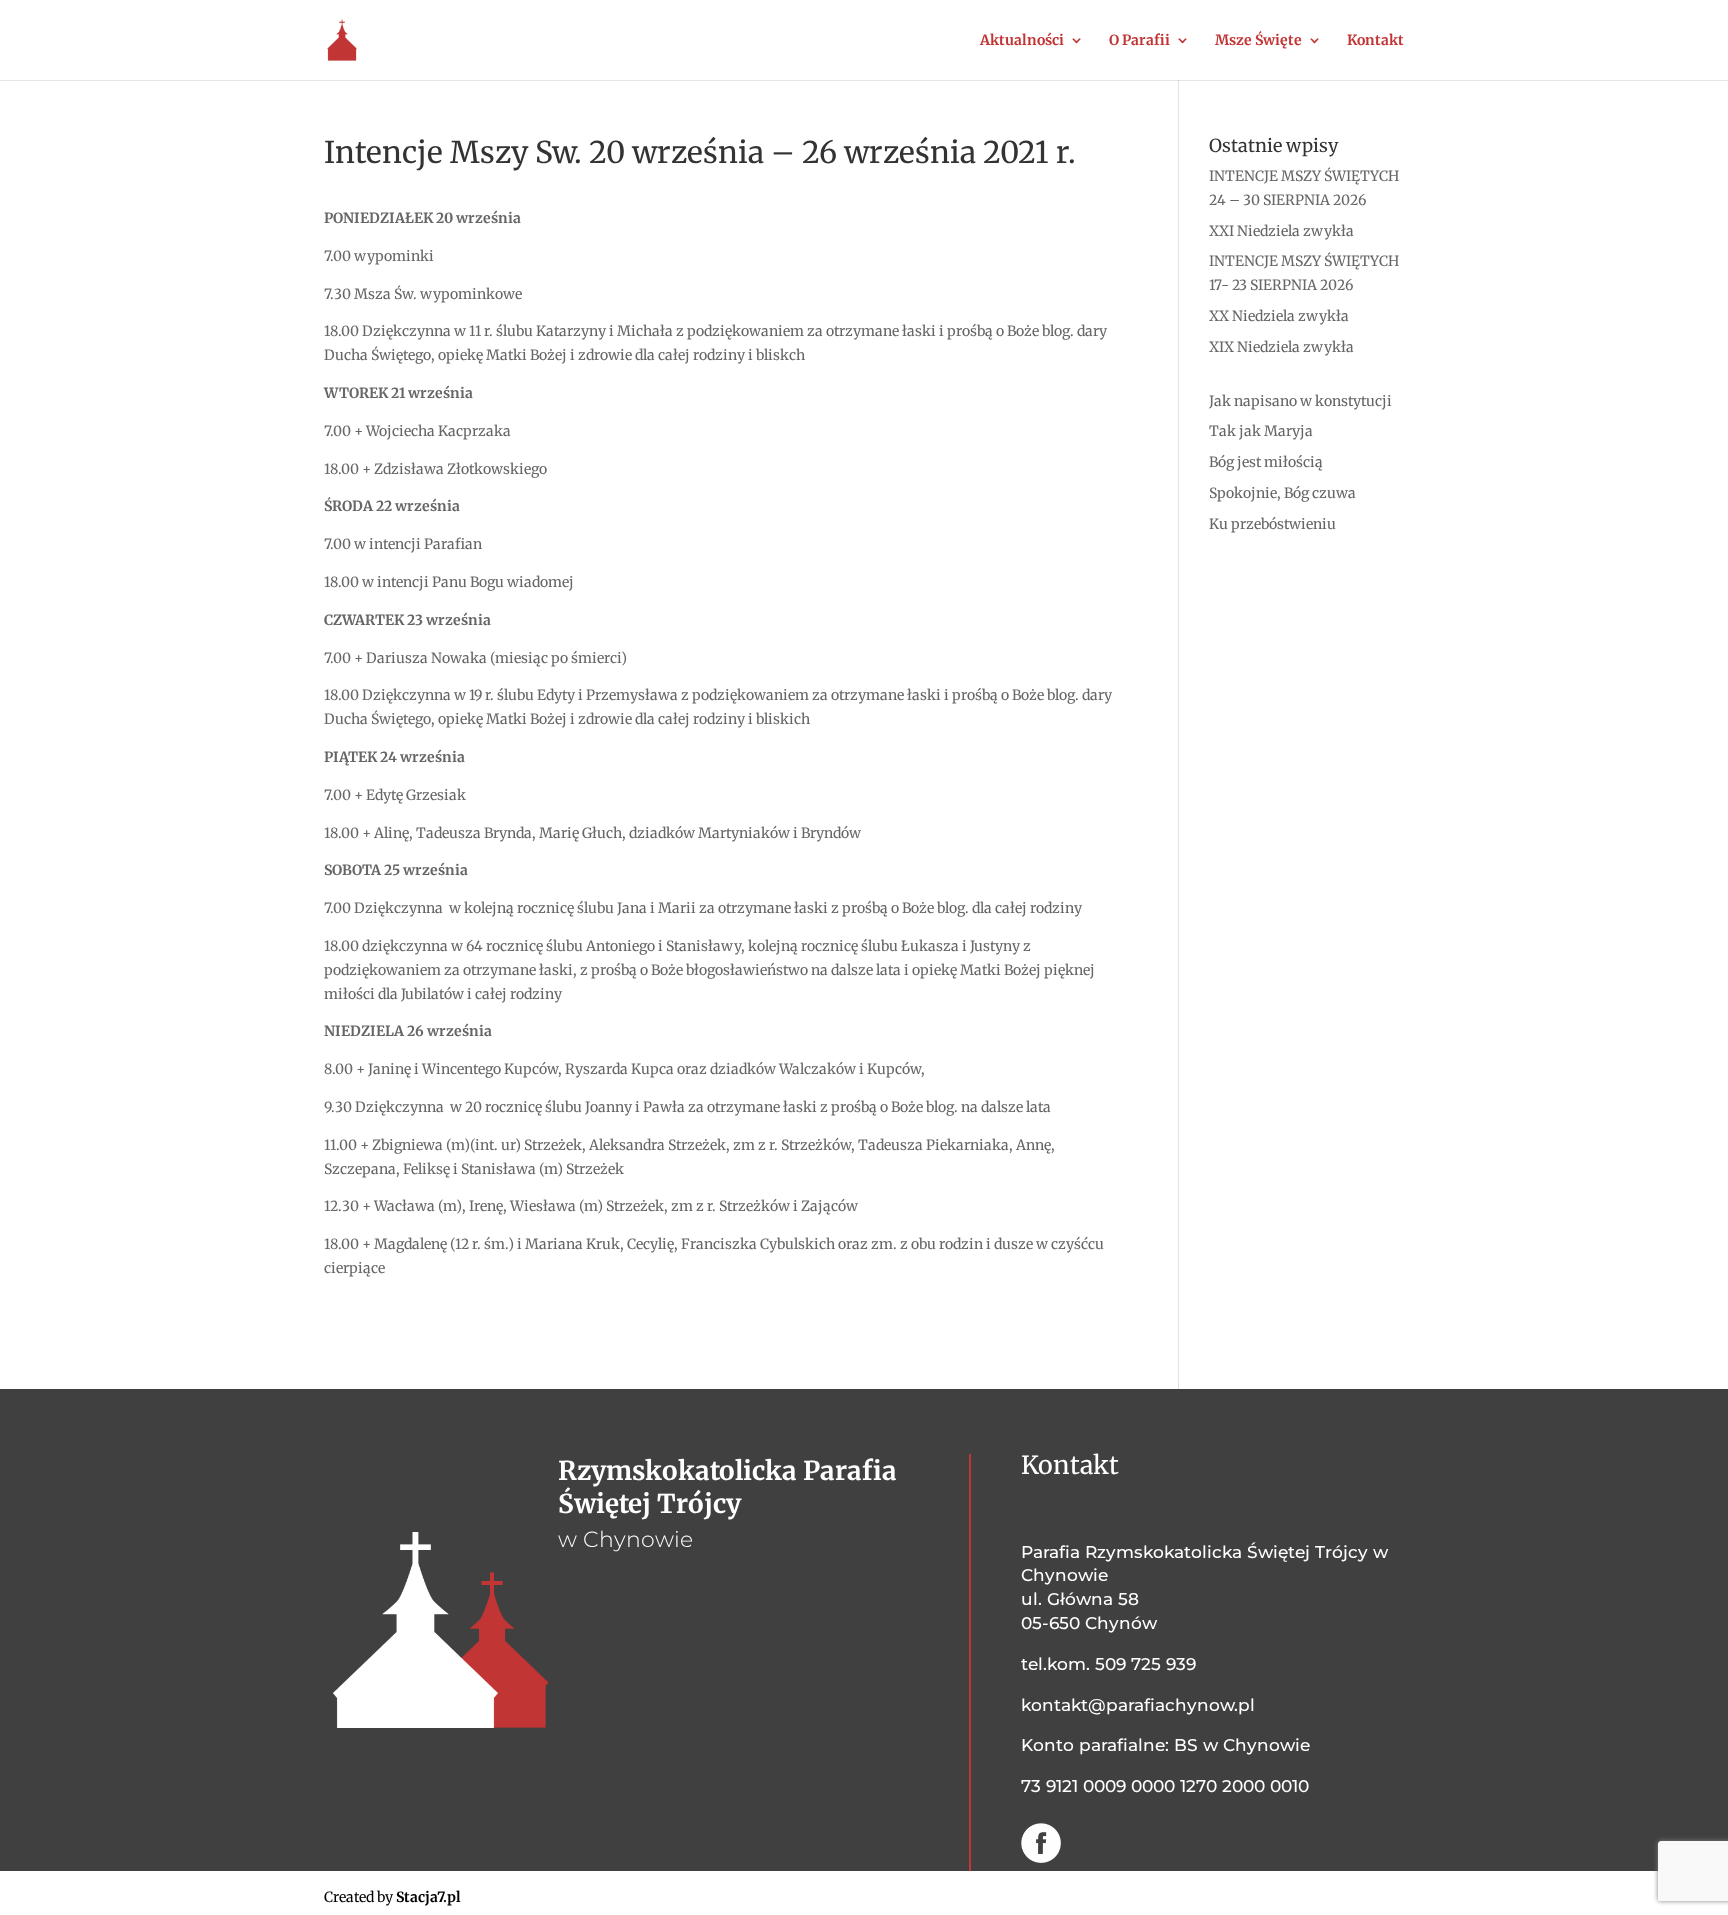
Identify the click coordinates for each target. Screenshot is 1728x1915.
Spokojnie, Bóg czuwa (1282, 493)
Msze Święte (1258, 41)
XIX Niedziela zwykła (1281, 347)
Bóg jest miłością (1266, 462)
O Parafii (1139, 41)
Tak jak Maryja (1261, 431)
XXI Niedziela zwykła (1281, 231)
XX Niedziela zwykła (1279, 316)
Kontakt (1375, 41)
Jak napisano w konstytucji (1300, 401)
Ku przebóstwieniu (1272, 524)
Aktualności (1022, 41)
